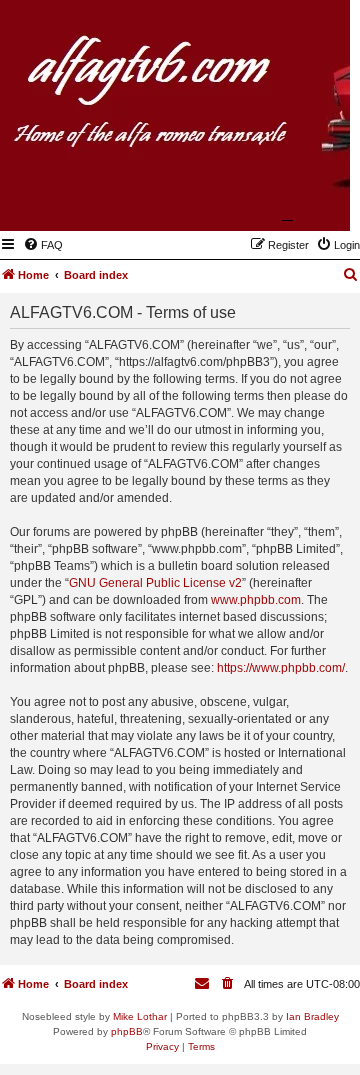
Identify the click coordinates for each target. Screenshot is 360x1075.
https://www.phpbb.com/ (281, 668)
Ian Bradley (312, 1016)
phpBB (127, 1031)
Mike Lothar (140, 1016)
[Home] (237, 202)
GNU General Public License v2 (155, 583)
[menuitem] (43, 245)
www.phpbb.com (256, 600)
